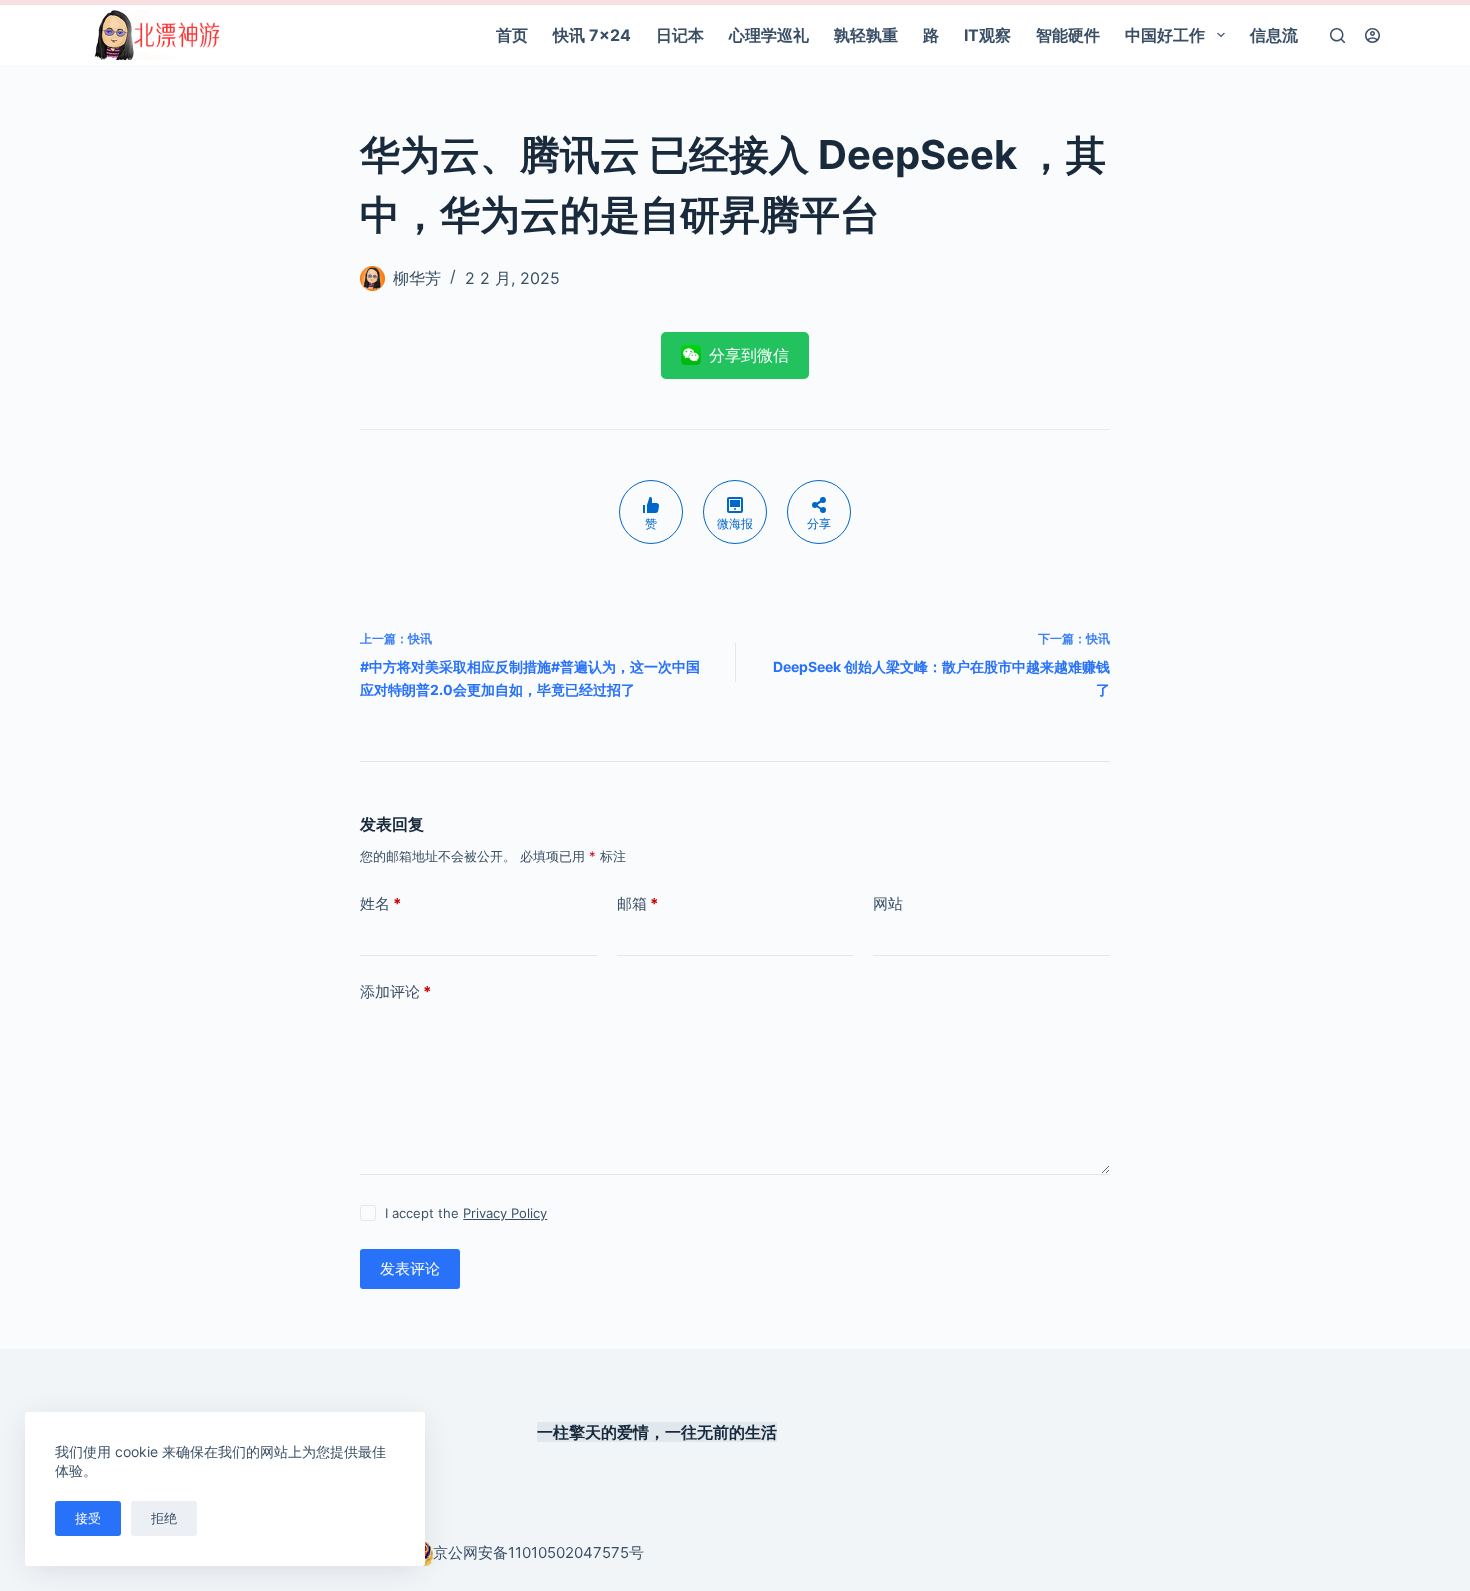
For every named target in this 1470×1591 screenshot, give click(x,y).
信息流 (1274, 35)
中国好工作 (1165, 35)
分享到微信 (749, 355)
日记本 (680, 35)
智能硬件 (1068, 35)
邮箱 (637, 903)
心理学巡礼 (769, 35)
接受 (88, 1518)
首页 (512, 35)
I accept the (466, 1213)
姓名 (380, 903)
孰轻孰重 (866, 35)
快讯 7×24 (592, 35)
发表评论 (410, 1268)
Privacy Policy (505, 1213)
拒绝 (164, 1518)
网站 (888, 903)
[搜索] (1337, 35)
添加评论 (395, 991)
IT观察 (987, 35)
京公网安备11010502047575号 (538, 1552)
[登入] (1372, 35)
